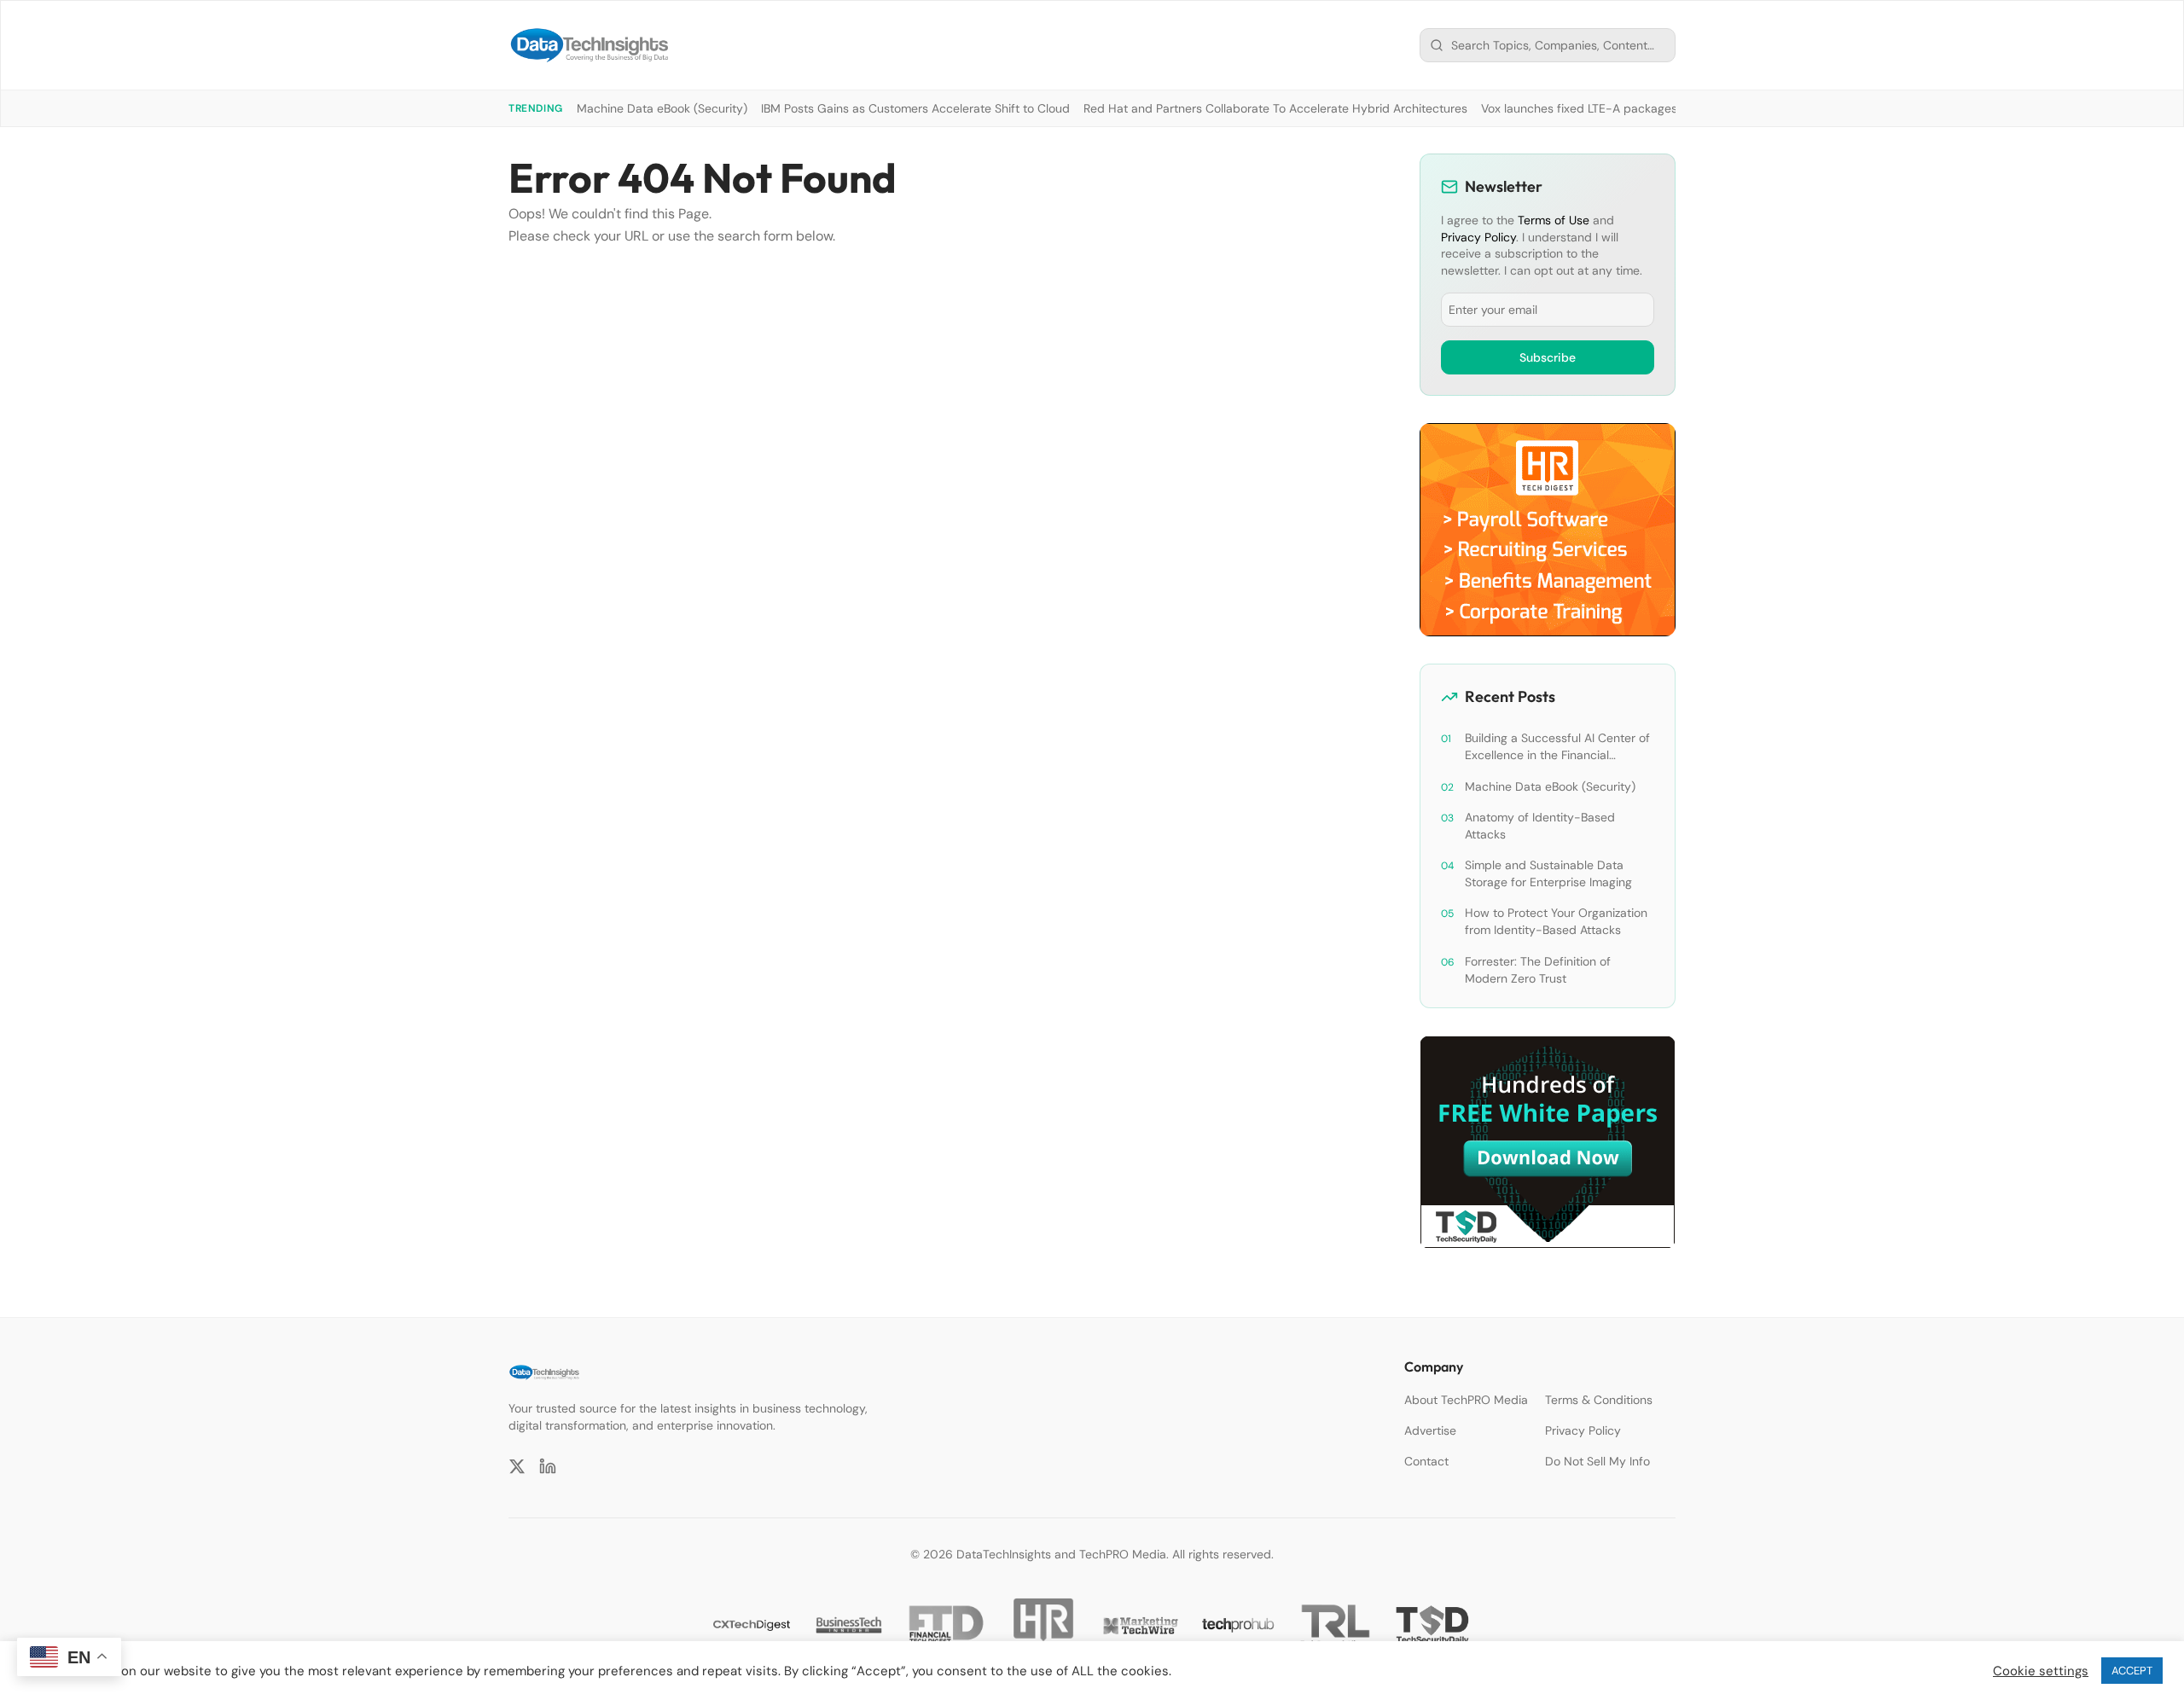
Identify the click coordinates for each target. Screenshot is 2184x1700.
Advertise (1430, 1430)
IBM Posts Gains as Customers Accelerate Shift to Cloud (915, 108)
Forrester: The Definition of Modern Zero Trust (1538, 970)
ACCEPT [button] (2132, 1671)
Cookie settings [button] (2041, 1671)
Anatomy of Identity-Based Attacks (1540, 826)
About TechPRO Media (1466, 1400)
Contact (1426, 1461)
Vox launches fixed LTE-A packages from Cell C (1612, 108)
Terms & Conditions (1599, 1400)
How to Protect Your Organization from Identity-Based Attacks (1556, 921)
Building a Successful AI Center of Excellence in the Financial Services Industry (1557, 747)
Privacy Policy (1478, 237)
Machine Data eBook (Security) (662, 108)
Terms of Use (1554, 220)
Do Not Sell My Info (1597, 1461)
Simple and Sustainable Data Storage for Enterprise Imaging (1548, 873)
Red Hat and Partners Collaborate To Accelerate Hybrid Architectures (1275, 108)
